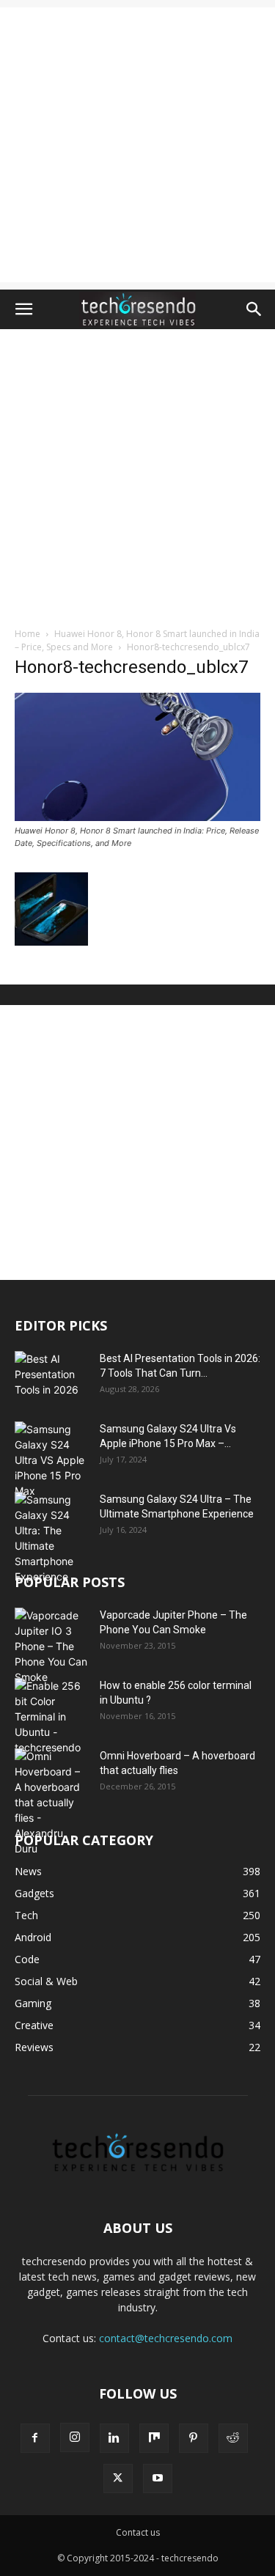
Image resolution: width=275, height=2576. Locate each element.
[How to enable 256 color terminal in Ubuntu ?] (51, 1716)
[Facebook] (35, 2438)
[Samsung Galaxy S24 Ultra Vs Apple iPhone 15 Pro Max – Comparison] (51, 1460)
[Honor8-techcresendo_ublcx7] (137, 817)
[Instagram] (75, 2437)
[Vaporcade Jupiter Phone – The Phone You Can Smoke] (51, 1646)
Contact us (138, 2532)
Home (27, 634)
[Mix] (154, 2438)
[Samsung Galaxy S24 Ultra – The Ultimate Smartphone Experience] (51, 1538)
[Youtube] (158, 2479)
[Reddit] (233, 2438)
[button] (23, 309)
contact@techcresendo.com (166, 2338)
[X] (118, 2479)
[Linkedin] (114, 2438)
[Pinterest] (194, 2438)
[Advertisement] (137, 145)
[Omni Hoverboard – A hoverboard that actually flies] (51, 1802)
